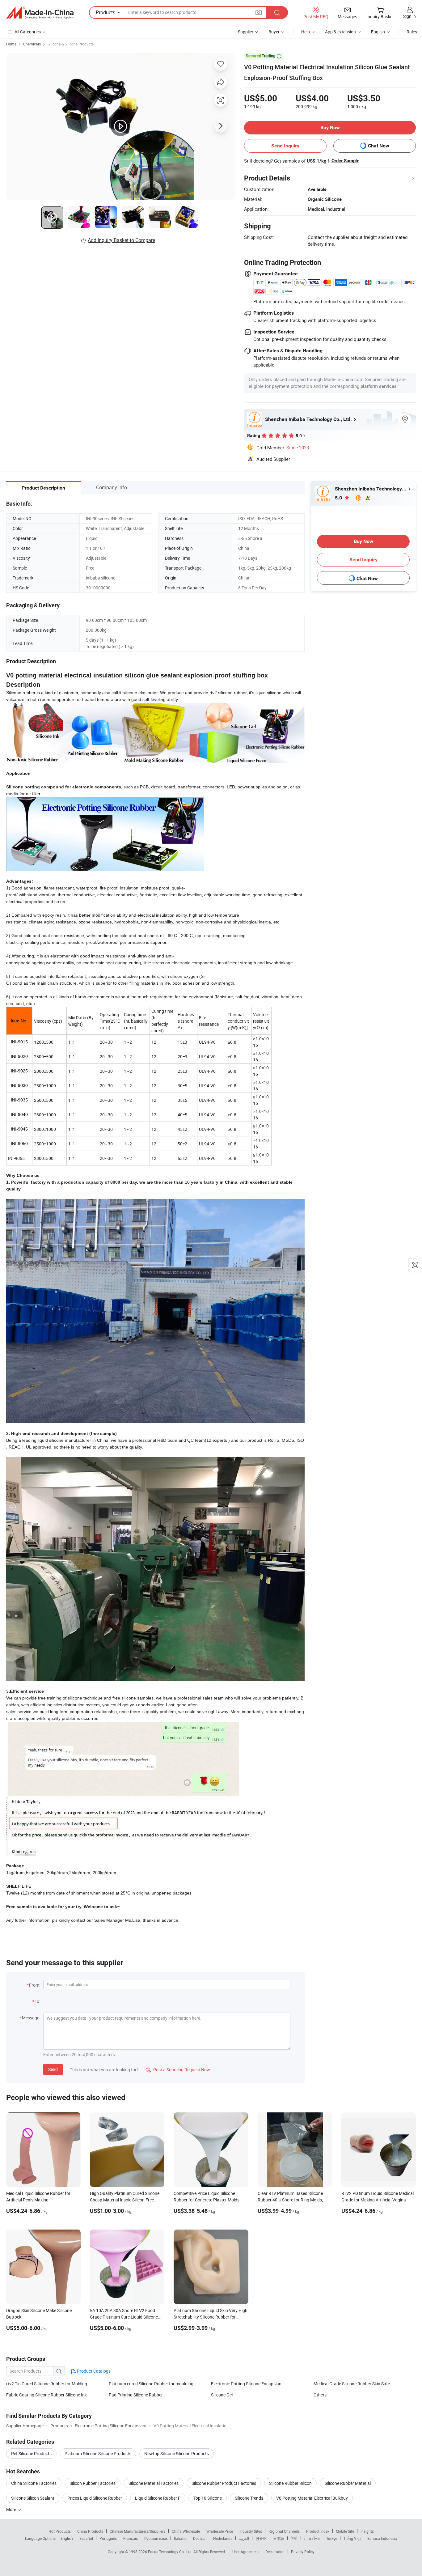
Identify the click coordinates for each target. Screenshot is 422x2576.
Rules (412, 32)
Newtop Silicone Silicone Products (177, 2453)
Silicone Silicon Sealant (33, 2498)
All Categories (28, 32)
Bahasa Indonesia (382, 2538)
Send (53, 2069)
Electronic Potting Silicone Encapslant (247, 2384)
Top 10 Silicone (208, 2498)
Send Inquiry (285, 146)
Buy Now (330, 127)
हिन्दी (294, 2538)
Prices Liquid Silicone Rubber (95, 2498)
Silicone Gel (222, 2395)
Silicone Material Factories (154, 2483)
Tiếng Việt (352, 2538)
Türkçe (332, 2538)
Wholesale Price (220, 2531)
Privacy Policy (303, 2552)
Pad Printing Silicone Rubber (136, 2395)
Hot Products (60, 2531)
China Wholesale (186, 2531)
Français (131, 2538)
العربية (244, 2538)
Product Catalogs (93, 2371)
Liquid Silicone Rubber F (158, 2498)
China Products (90, 2531)
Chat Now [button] (379, 146)
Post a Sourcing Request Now (178, 2070)
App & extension (340, 32)
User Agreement (246, 2552)
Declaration (275, 2552)
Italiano (180, 2538)
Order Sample (345, 161)
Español (86, 2538)
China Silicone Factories (34, 2483)
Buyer (274, 32)
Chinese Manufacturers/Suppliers (137, 2531)
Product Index (318, 2531)
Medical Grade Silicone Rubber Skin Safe (352, 2384)
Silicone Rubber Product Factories (224, 2483)
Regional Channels (284, 2531)
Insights (367, 2531)
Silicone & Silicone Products (71, 44)
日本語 (279, 2538)
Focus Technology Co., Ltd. (171, 2552)
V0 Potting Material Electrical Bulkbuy (312, 2498)
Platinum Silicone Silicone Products (98, 2453)
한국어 (261, 2538)
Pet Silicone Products (31, 2453)
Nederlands (223, 2538)
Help (306, 32)
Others (320, 2395)
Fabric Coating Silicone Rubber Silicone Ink (46, 2395)
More (12, 2509)
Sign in (409, 16)
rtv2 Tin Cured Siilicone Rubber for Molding (47, 2384)
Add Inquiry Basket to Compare (121, 240)
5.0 (339, 498)
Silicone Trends (249, 2498)
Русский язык (156, 2538)
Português (108, 2538)
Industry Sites (251, 2531)
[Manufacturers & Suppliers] (40, 13)
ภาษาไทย (312, 2538)
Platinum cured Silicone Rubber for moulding (151, 2384)
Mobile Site (345, 2531)
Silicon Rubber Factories (93, 2483)
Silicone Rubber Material (348, 2483)
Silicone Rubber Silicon (290, 2483)
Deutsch (200, 2538)
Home (11, 44)
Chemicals (32, 44)
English (67, 2538)
